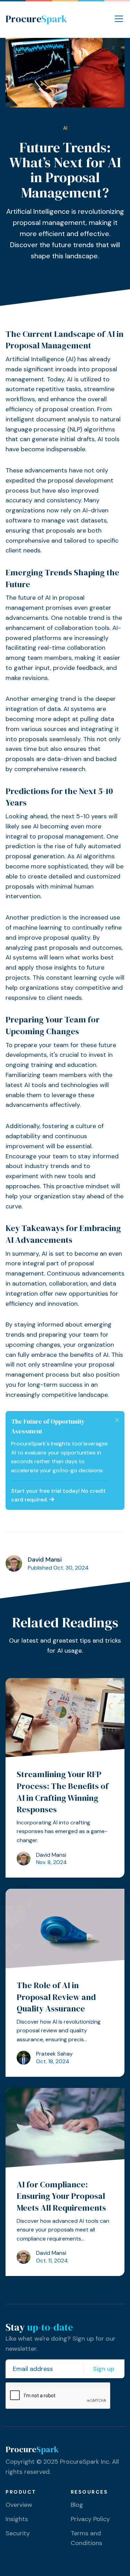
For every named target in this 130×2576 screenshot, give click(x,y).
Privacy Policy (90, 2519)
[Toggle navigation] (119, 19)
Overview (19, 2505)
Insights (17, 2519)
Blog (77, 2505)
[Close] (117, 1420)
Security (18, 2533)
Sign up (104, 2369)
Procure (36, 19)
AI (65, 128)
